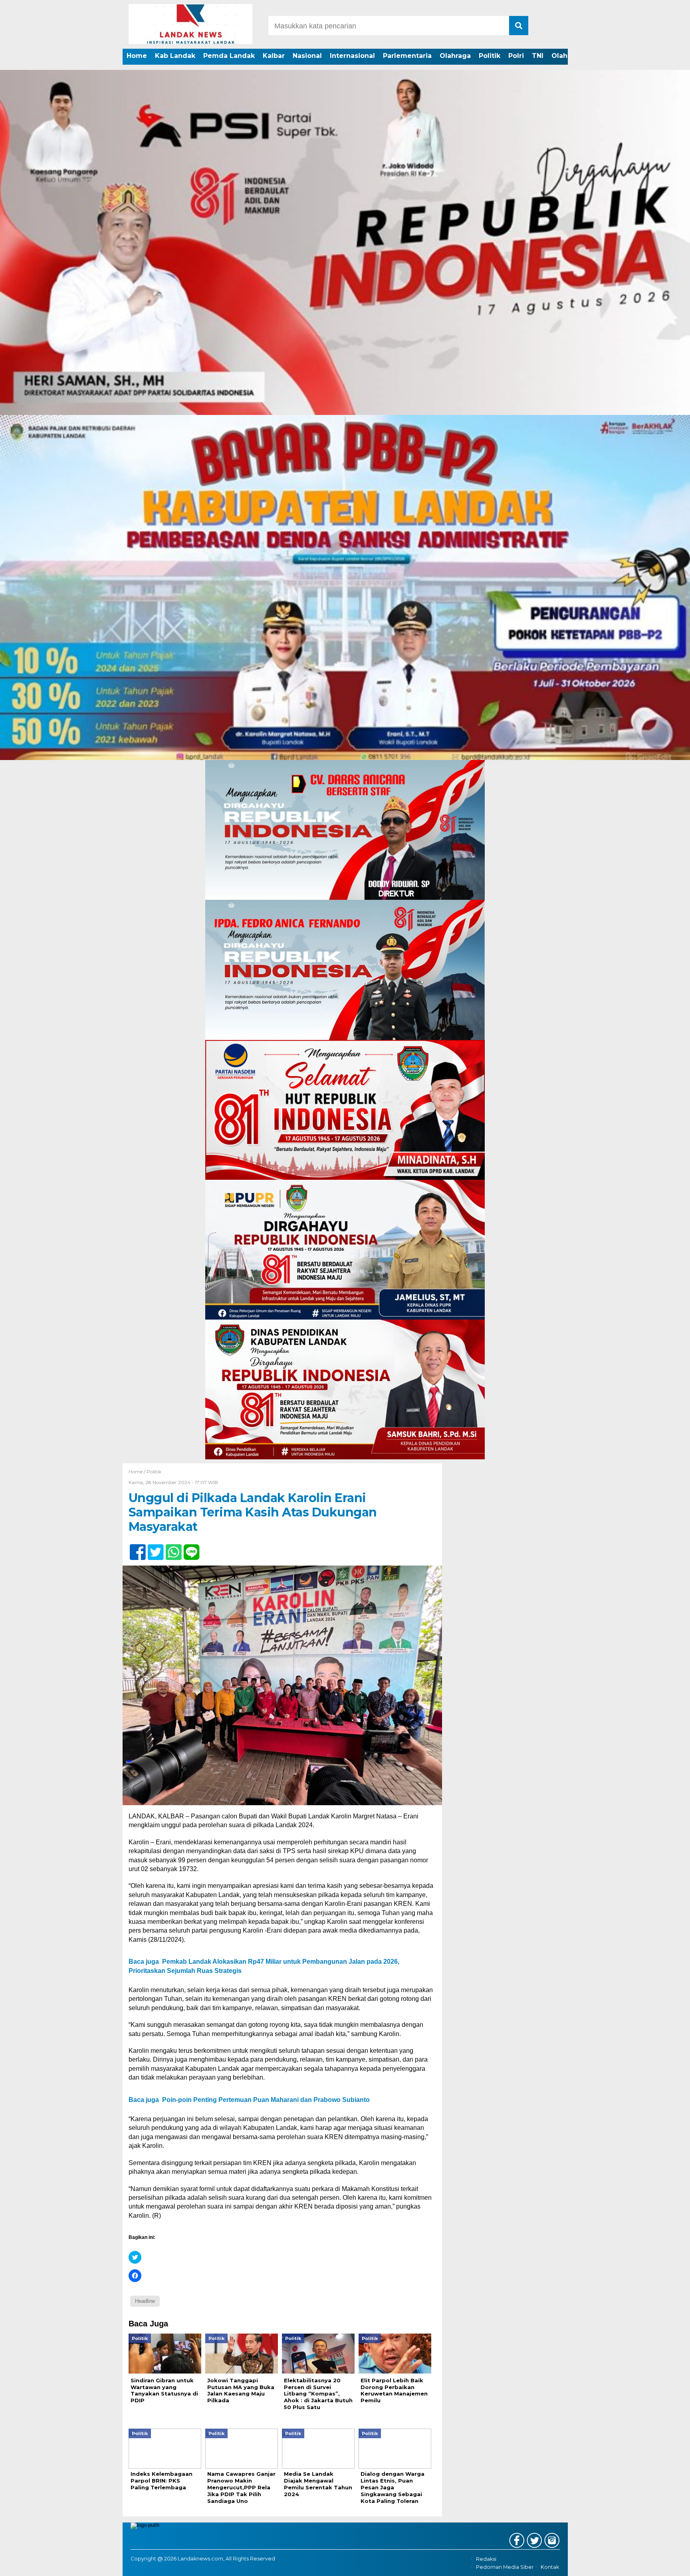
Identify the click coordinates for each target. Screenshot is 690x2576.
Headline (145, 2301)
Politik (490, 56)
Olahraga (455, 56)
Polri (516, 56)
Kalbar (274, 56)
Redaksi (486, 2559)
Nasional (307, 56)
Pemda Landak (229, 56)
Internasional (352, 56)
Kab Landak (175, 56)
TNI (538, 56)
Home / (138, 1472)
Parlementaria (407, 56)
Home (137, 56)
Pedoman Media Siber (505, 2567)
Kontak (550, 2567)
